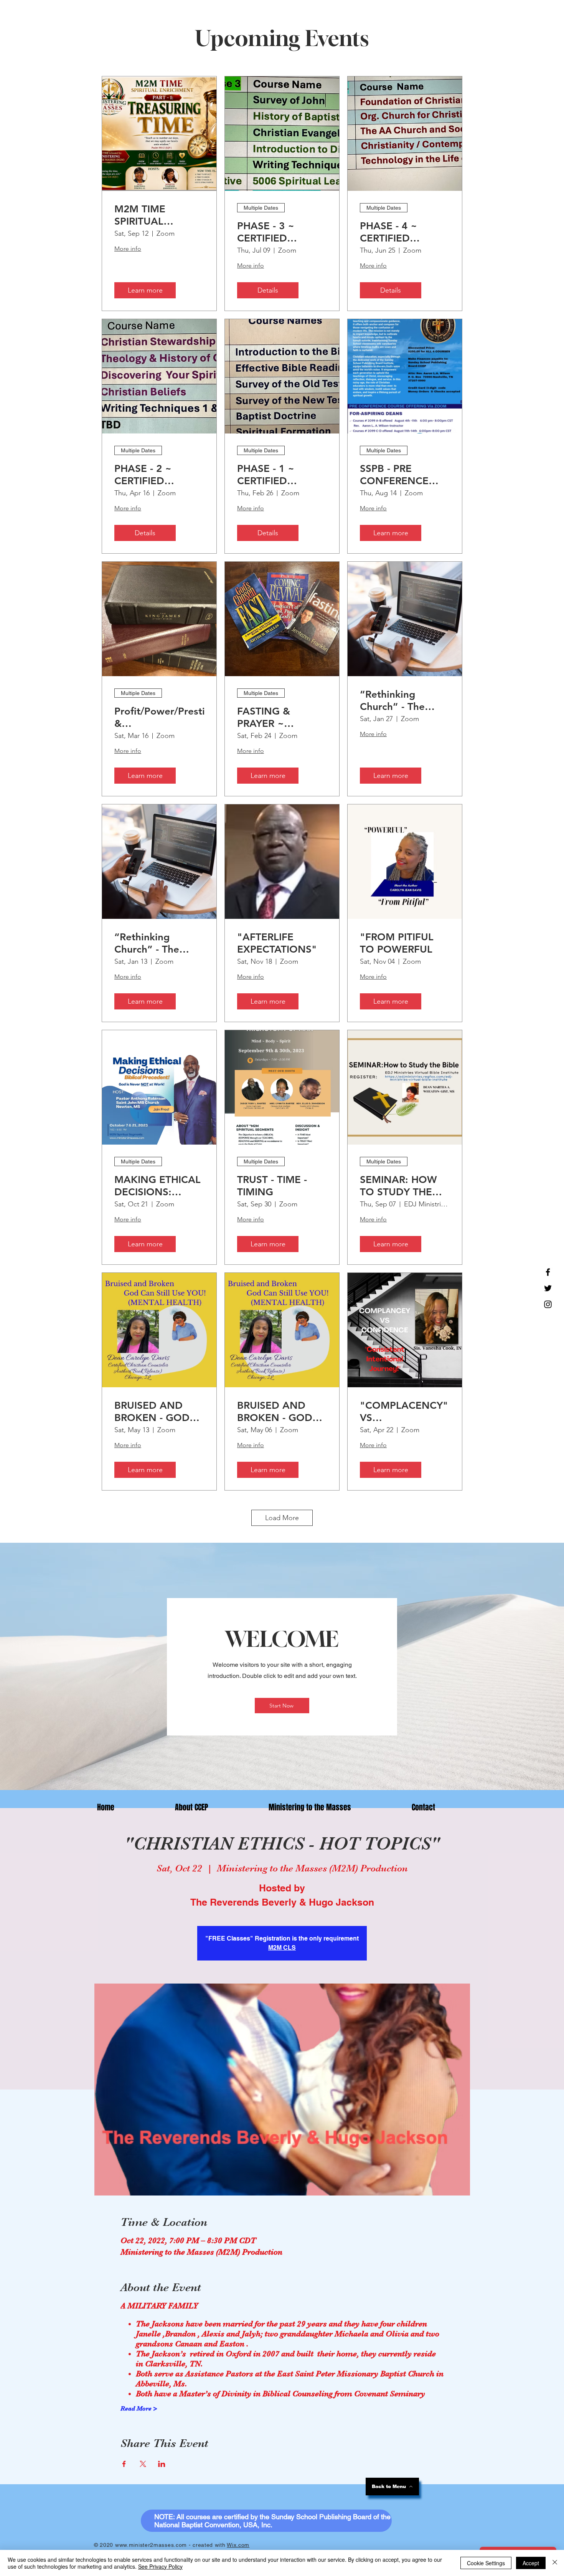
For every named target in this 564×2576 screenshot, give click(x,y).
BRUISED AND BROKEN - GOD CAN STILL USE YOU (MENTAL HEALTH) (152, 1411)
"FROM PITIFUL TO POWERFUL (397, 943)
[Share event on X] (143, 2464)
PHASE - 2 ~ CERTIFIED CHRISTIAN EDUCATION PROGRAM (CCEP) (157, 475)
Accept (531, 2563)
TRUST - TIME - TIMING (272, 1186)
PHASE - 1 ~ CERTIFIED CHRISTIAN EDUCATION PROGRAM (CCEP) (280, 475)
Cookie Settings (486, 2563)
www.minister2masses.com (151, 2545)
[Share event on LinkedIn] (162, 2464)
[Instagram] (548, 1304)
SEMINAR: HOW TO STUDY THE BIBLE (398, 1186)
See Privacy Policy (160, 2566)
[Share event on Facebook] (124, 2464)
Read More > (139, 2409)
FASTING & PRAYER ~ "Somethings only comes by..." (279, 717)
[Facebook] (548, 1272)
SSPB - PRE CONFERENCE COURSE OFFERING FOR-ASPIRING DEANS (402, 475)
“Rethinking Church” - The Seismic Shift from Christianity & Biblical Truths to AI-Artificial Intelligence (157, 943)
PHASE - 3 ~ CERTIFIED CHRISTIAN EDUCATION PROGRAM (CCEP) (280, 232)
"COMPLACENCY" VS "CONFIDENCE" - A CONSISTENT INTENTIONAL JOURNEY (404, 1411)
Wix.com (238, 2545)
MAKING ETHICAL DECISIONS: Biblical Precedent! (158, 1186)
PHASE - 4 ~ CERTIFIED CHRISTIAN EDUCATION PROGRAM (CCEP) (403, 232)
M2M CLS (282, 1948)
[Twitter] (548, 1288)
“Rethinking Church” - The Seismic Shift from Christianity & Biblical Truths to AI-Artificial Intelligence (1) (402, 700)
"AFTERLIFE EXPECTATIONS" (277, 943)
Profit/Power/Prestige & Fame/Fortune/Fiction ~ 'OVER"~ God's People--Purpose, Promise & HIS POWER (159, 717)
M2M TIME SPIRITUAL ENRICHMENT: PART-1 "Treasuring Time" (159, 215)
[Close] (555, 2563)
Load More (282, 1518)
